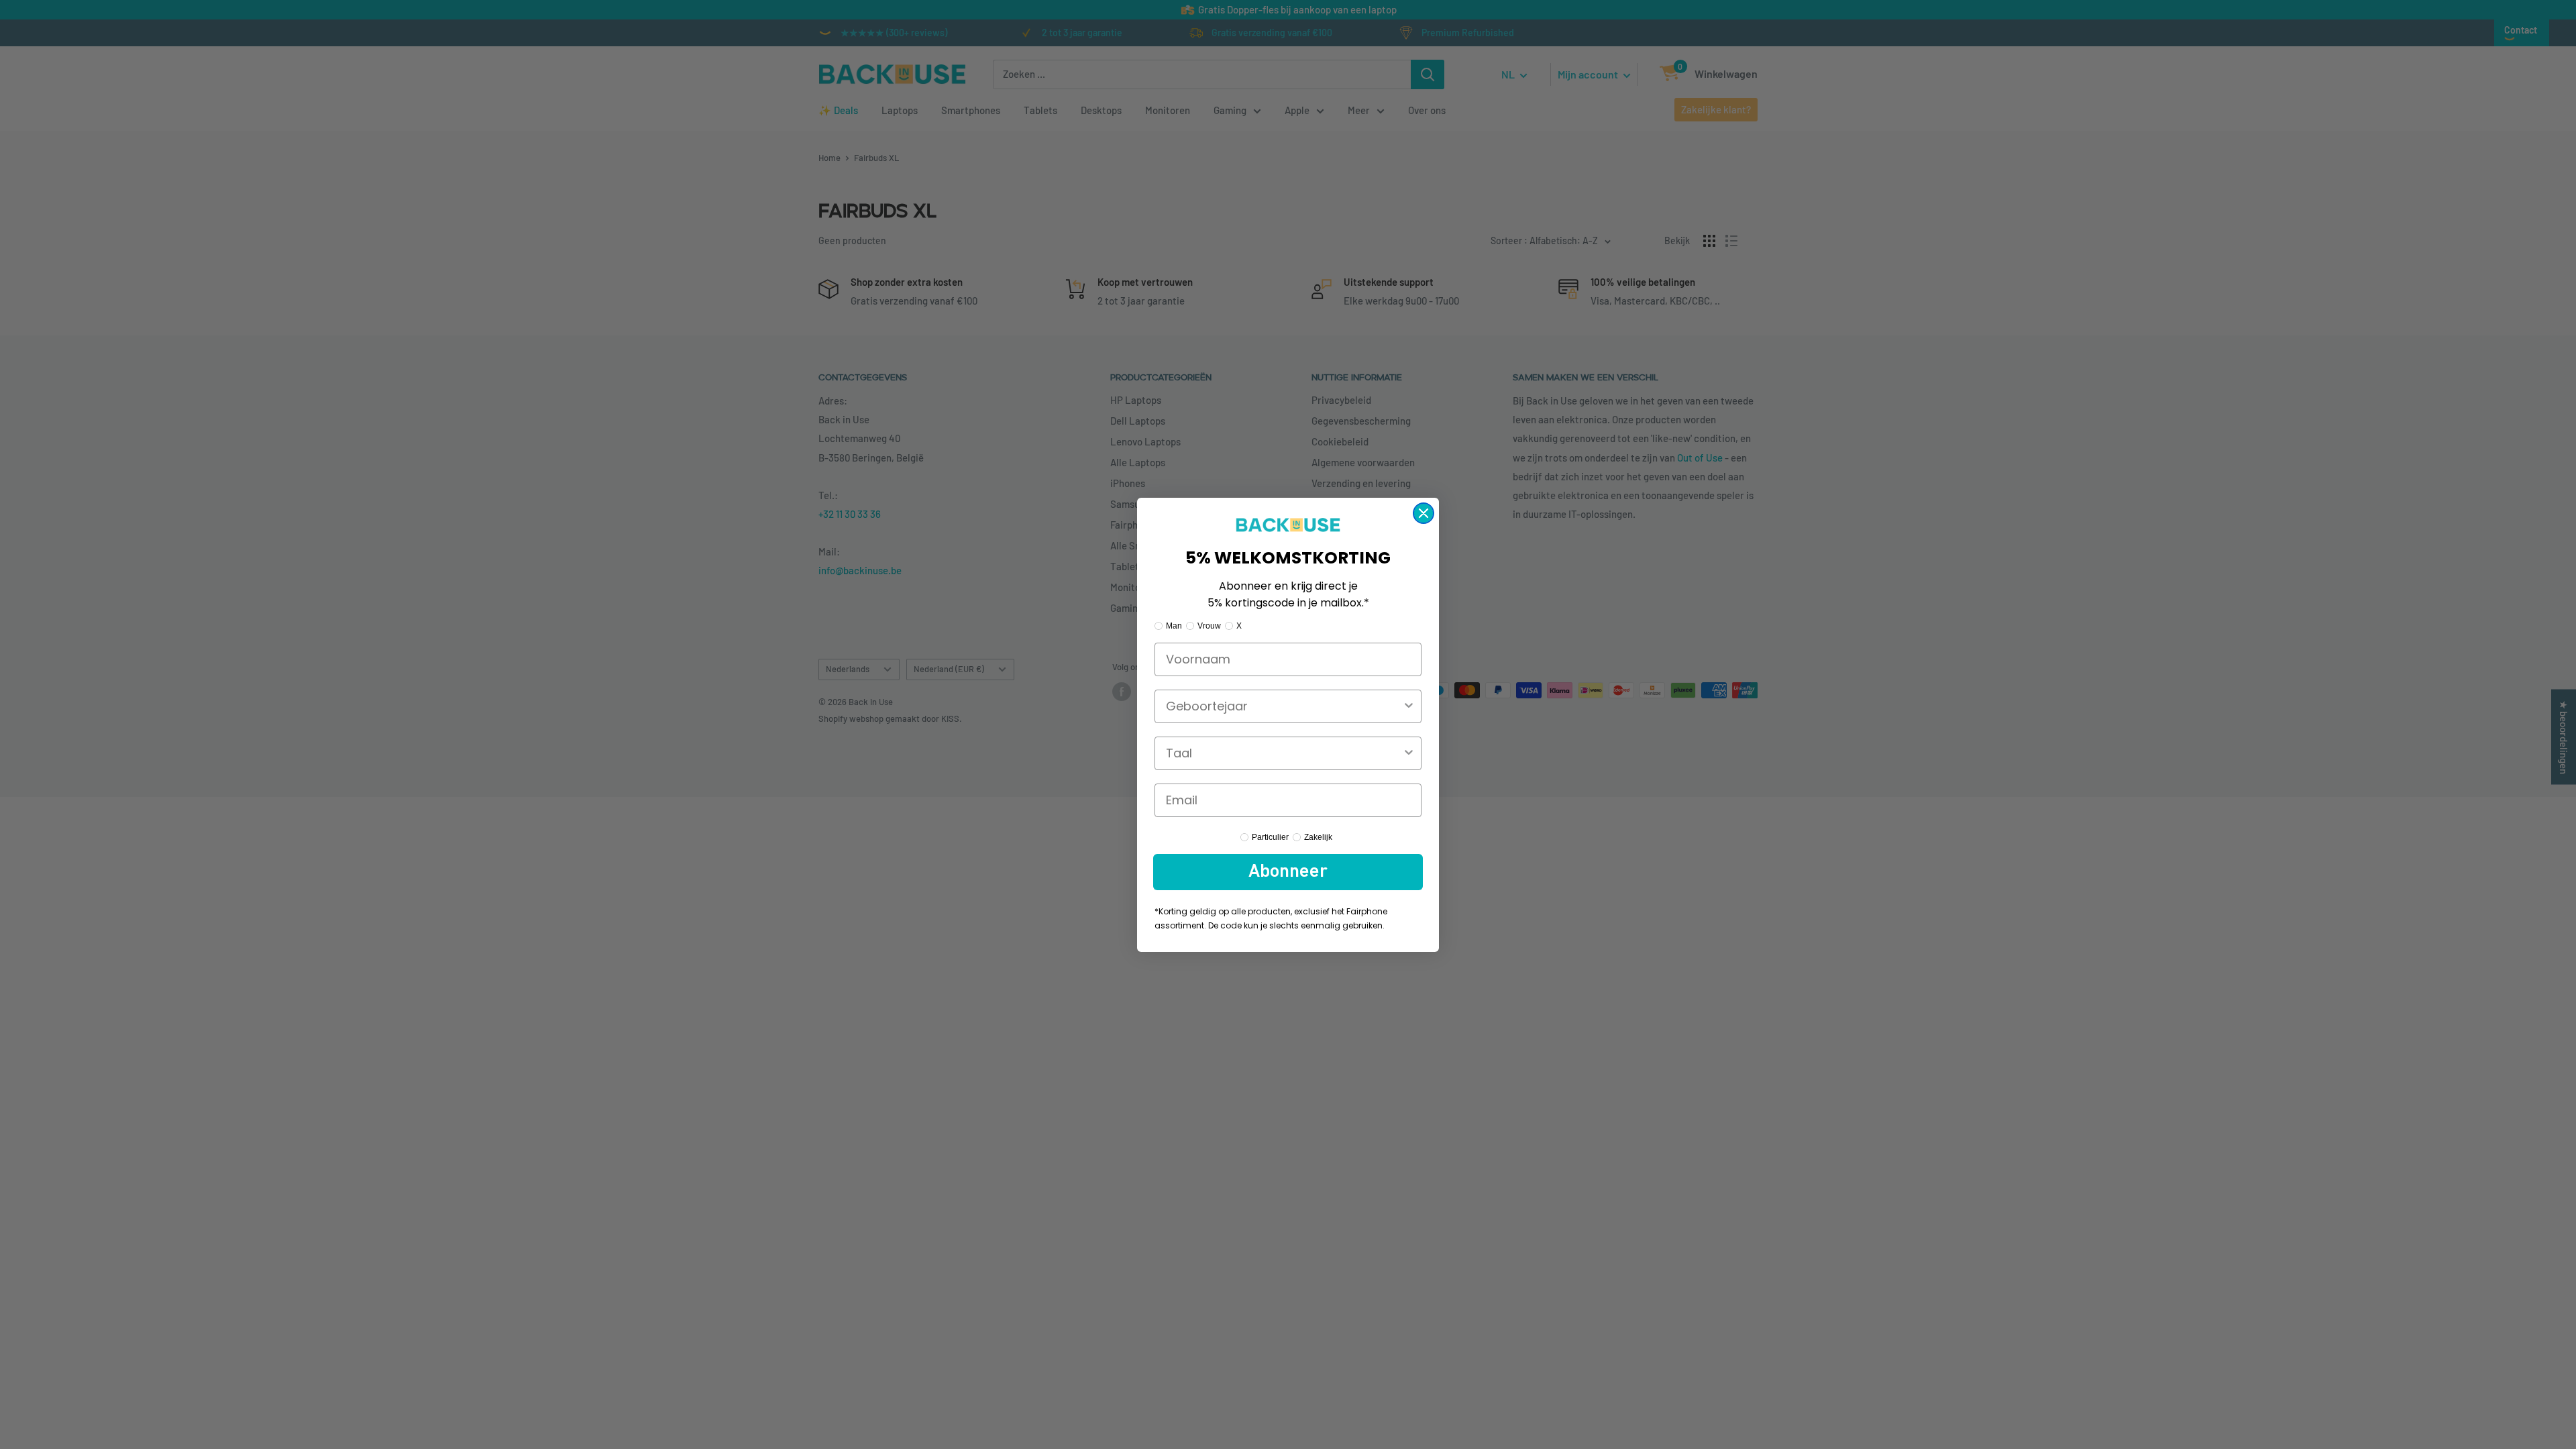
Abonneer (1288, 872)
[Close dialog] (1424, 513)
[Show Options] (1409, 706)
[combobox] (1284, 706)
